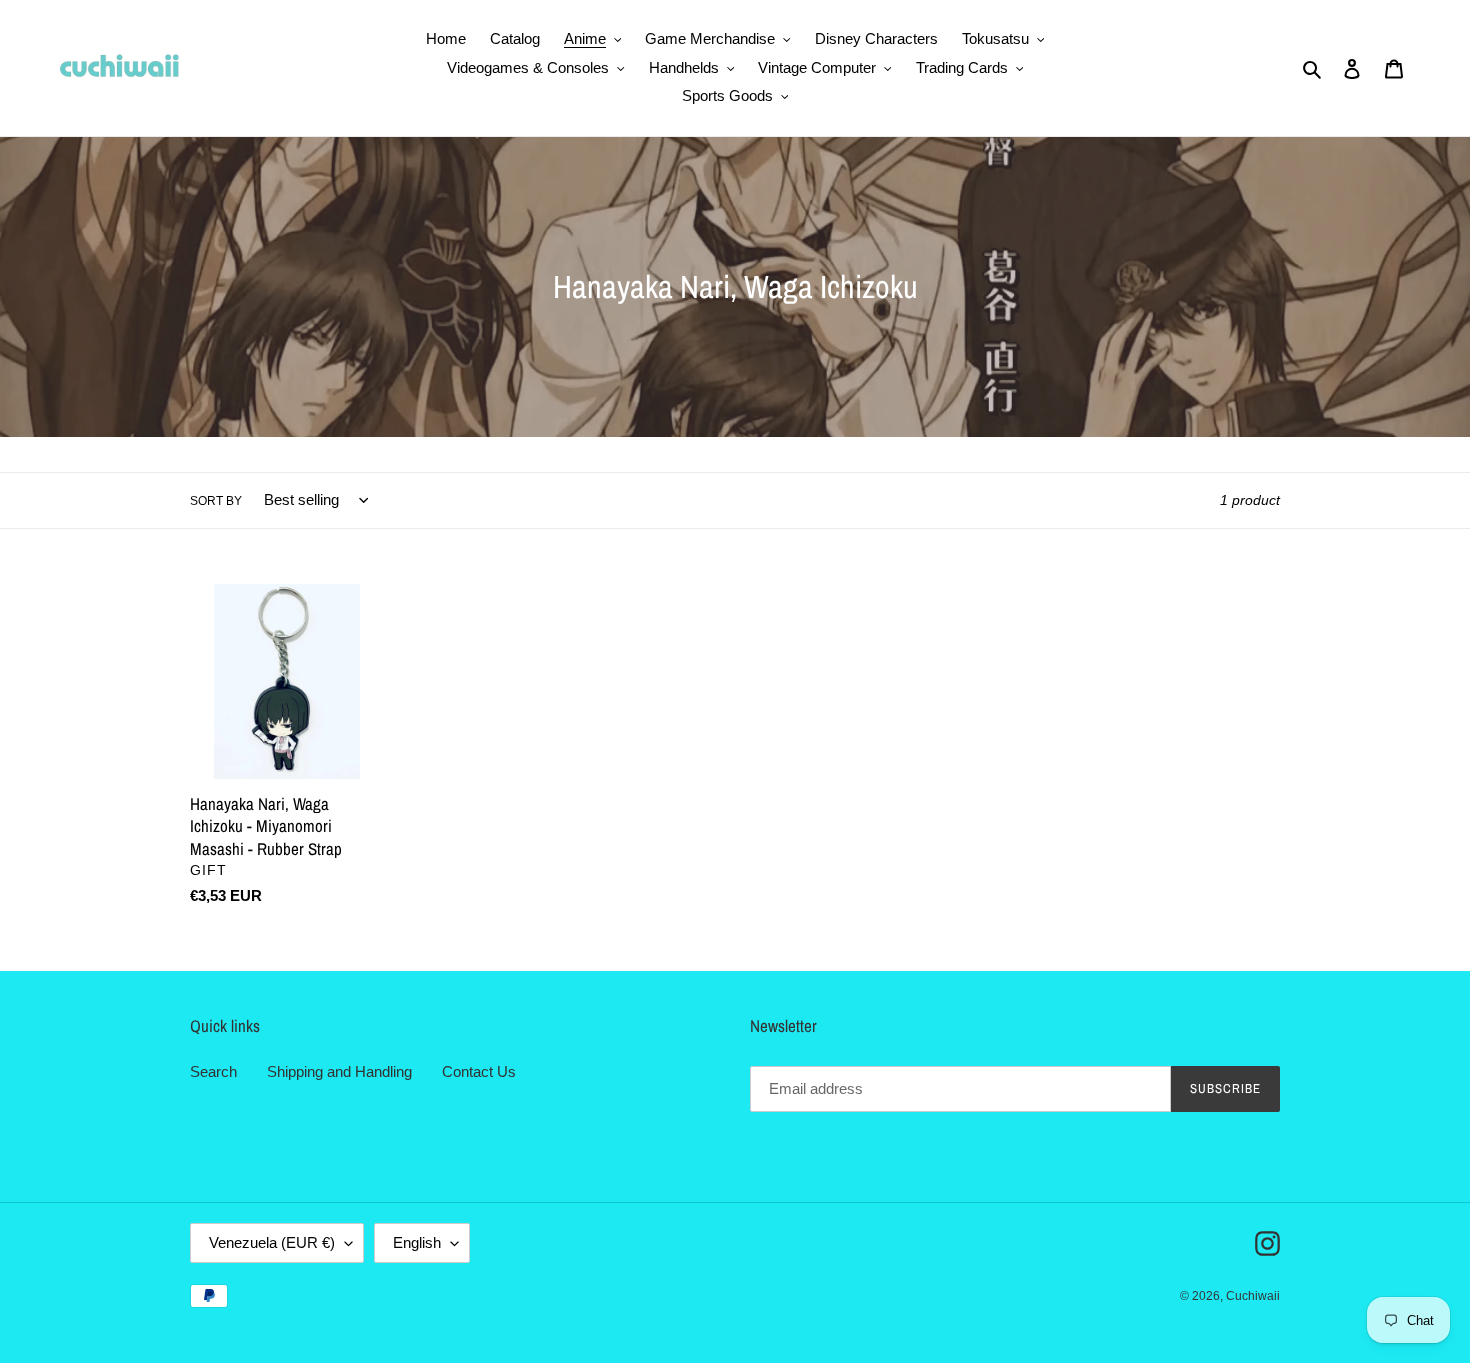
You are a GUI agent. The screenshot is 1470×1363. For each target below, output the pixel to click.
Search (213, 1071)
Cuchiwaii (1253, 1296)
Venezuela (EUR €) (272, 1242)
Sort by (216, 501)
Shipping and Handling (339, 1071)
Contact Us (479, 1071)
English (417, 1242)
